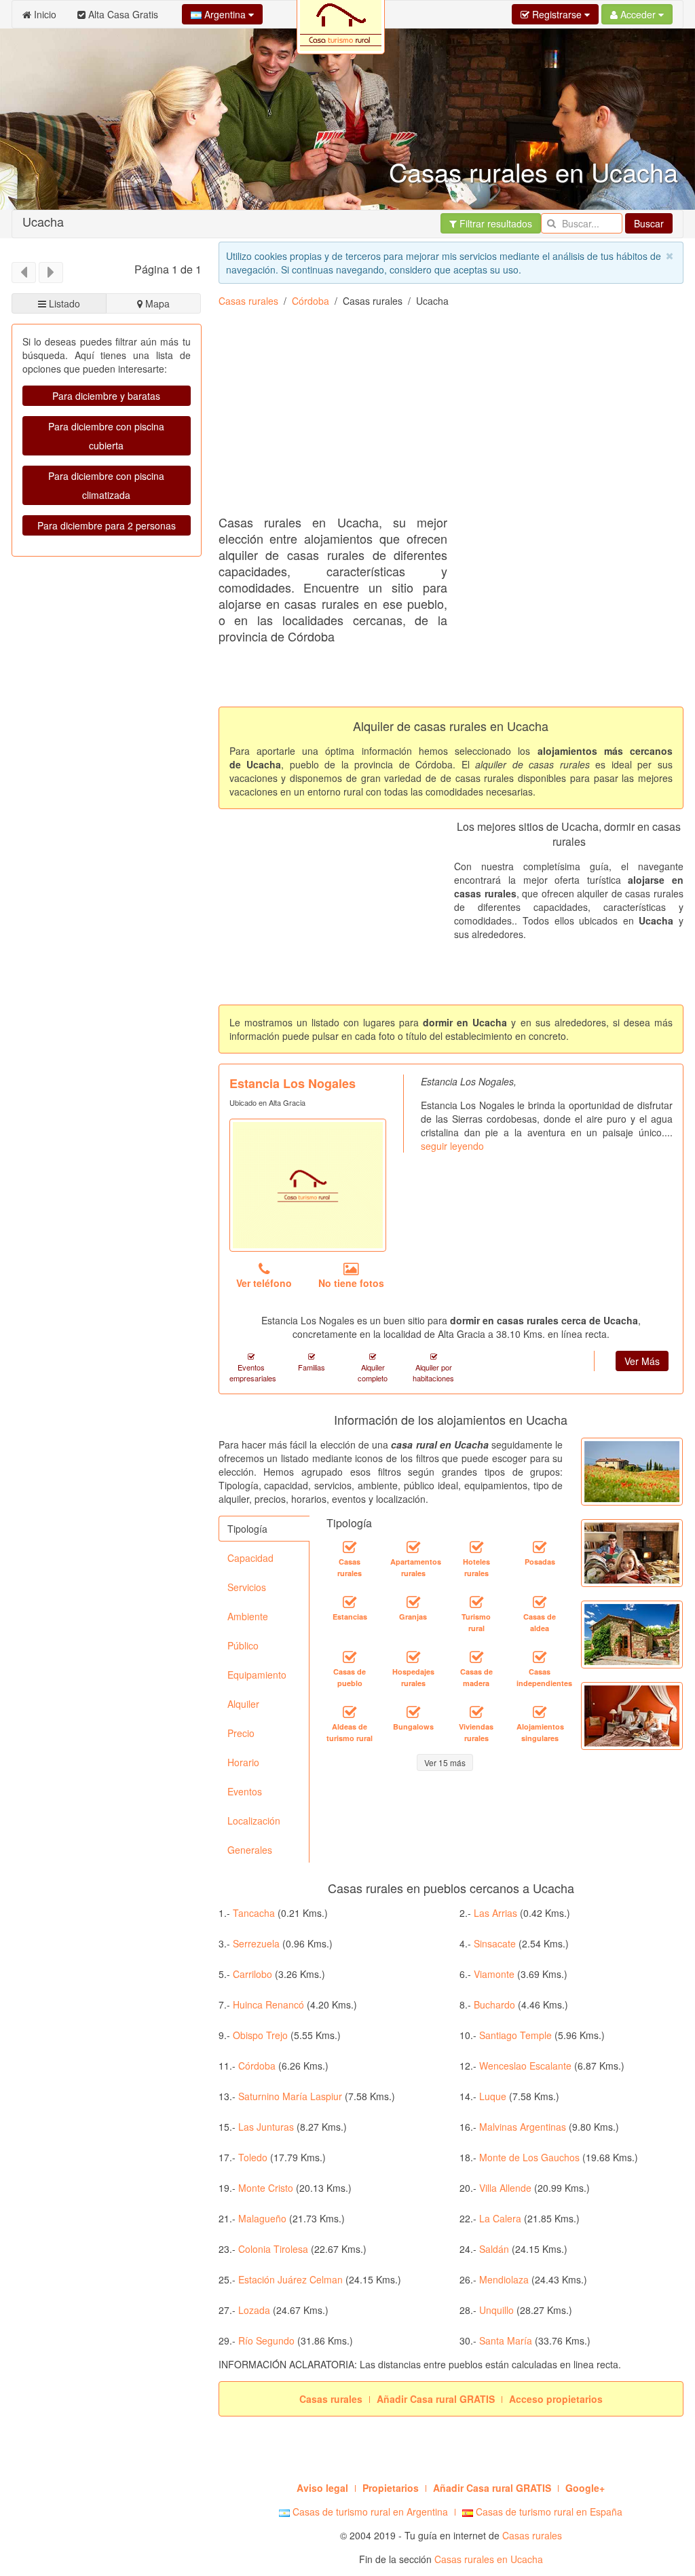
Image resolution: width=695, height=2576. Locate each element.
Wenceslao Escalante (525, 2066)
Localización (254, 1821)
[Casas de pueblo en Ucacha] (350, 1657)
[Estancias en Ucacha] (350, 1602)
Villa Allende (505, 2188)
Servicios (247, 1587)
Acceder (638, 14)
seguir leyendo (452, 1146)
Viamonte (494, 1974)
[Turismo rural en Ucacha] (476, 1602)
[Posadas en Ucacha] (540, 1547)
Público (243, 1645)
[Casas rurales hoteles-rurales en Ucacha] (476, 1547)
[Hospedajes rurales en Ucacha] (413, 1657)
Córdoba (311, 301)
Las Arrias (495, 1913)
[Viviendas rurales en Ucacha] (476, 1712)
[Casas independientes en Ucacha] (540, 1657)
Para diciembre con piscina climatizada (106, 485)
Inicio (44, 14)
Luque (493, 2096)
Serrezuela (256, 1943)
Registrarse (557, 14)
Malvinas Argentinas (523, 2127)
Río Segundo (266, 2340)
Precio (241, 1733)
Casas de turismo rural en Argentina (369, 2512)
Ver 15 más (445, 1762)
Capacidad (250, 1558)
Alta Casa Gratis (122, 14)
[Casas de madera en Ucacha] (476, 1657)
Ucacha (43, 221)
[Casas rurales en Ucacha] (350, 1547)
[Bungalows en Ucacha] (413, 1712)
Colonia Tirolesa (273, 2249)
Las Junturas (266, 2127)
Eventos (245, 1791)
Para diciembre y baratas (106, 396)
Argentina (225, 14)
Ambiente (248, 1616)
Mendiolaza (504, 2279)
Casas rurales (248, 301)
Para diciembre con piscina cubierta (106, 436)
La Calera (500, 2218)
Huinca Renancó (268, 2004)
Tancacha (254, 1913)
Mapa (156, 303)
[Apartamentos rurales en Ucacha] (413, 1547)
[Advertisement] (457, 416)
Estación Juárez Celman (290, 2279)
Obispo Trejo (260, 2035)
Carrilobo (252, 1974)
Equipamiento (257, 1675)
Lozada (254, 2310)
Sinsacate (495, 1943)
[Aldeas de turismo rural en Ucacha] (350, 1712)
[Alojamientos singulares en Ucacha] (540, 1712)
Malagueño (262, 2218)
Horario (243, 1762)
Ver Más (642, 1361)
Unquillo (496, 2310)
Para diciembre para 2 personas (107, 525)
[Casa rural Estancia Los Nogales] (308, 1185)
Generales (250, 1850)
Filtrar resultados (494, 223)
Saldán (494, 2249)
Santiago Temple (515, 2035)
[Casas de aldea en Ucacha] (540, 1602)
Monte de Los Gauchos (529, 2157)
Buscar (649, 223)
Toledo (253, 2157)
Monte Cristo (266, 2188)
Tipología (247, 1529)
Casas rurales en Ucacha (489, 2559)
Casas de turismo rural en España (548, 2512)
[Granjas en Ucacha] (413, 1602)
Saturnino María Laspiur (290, 2096)
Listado (63, 303)
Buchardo (494, 2004)
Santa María (506, 2340)
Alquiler (243, 1704)
